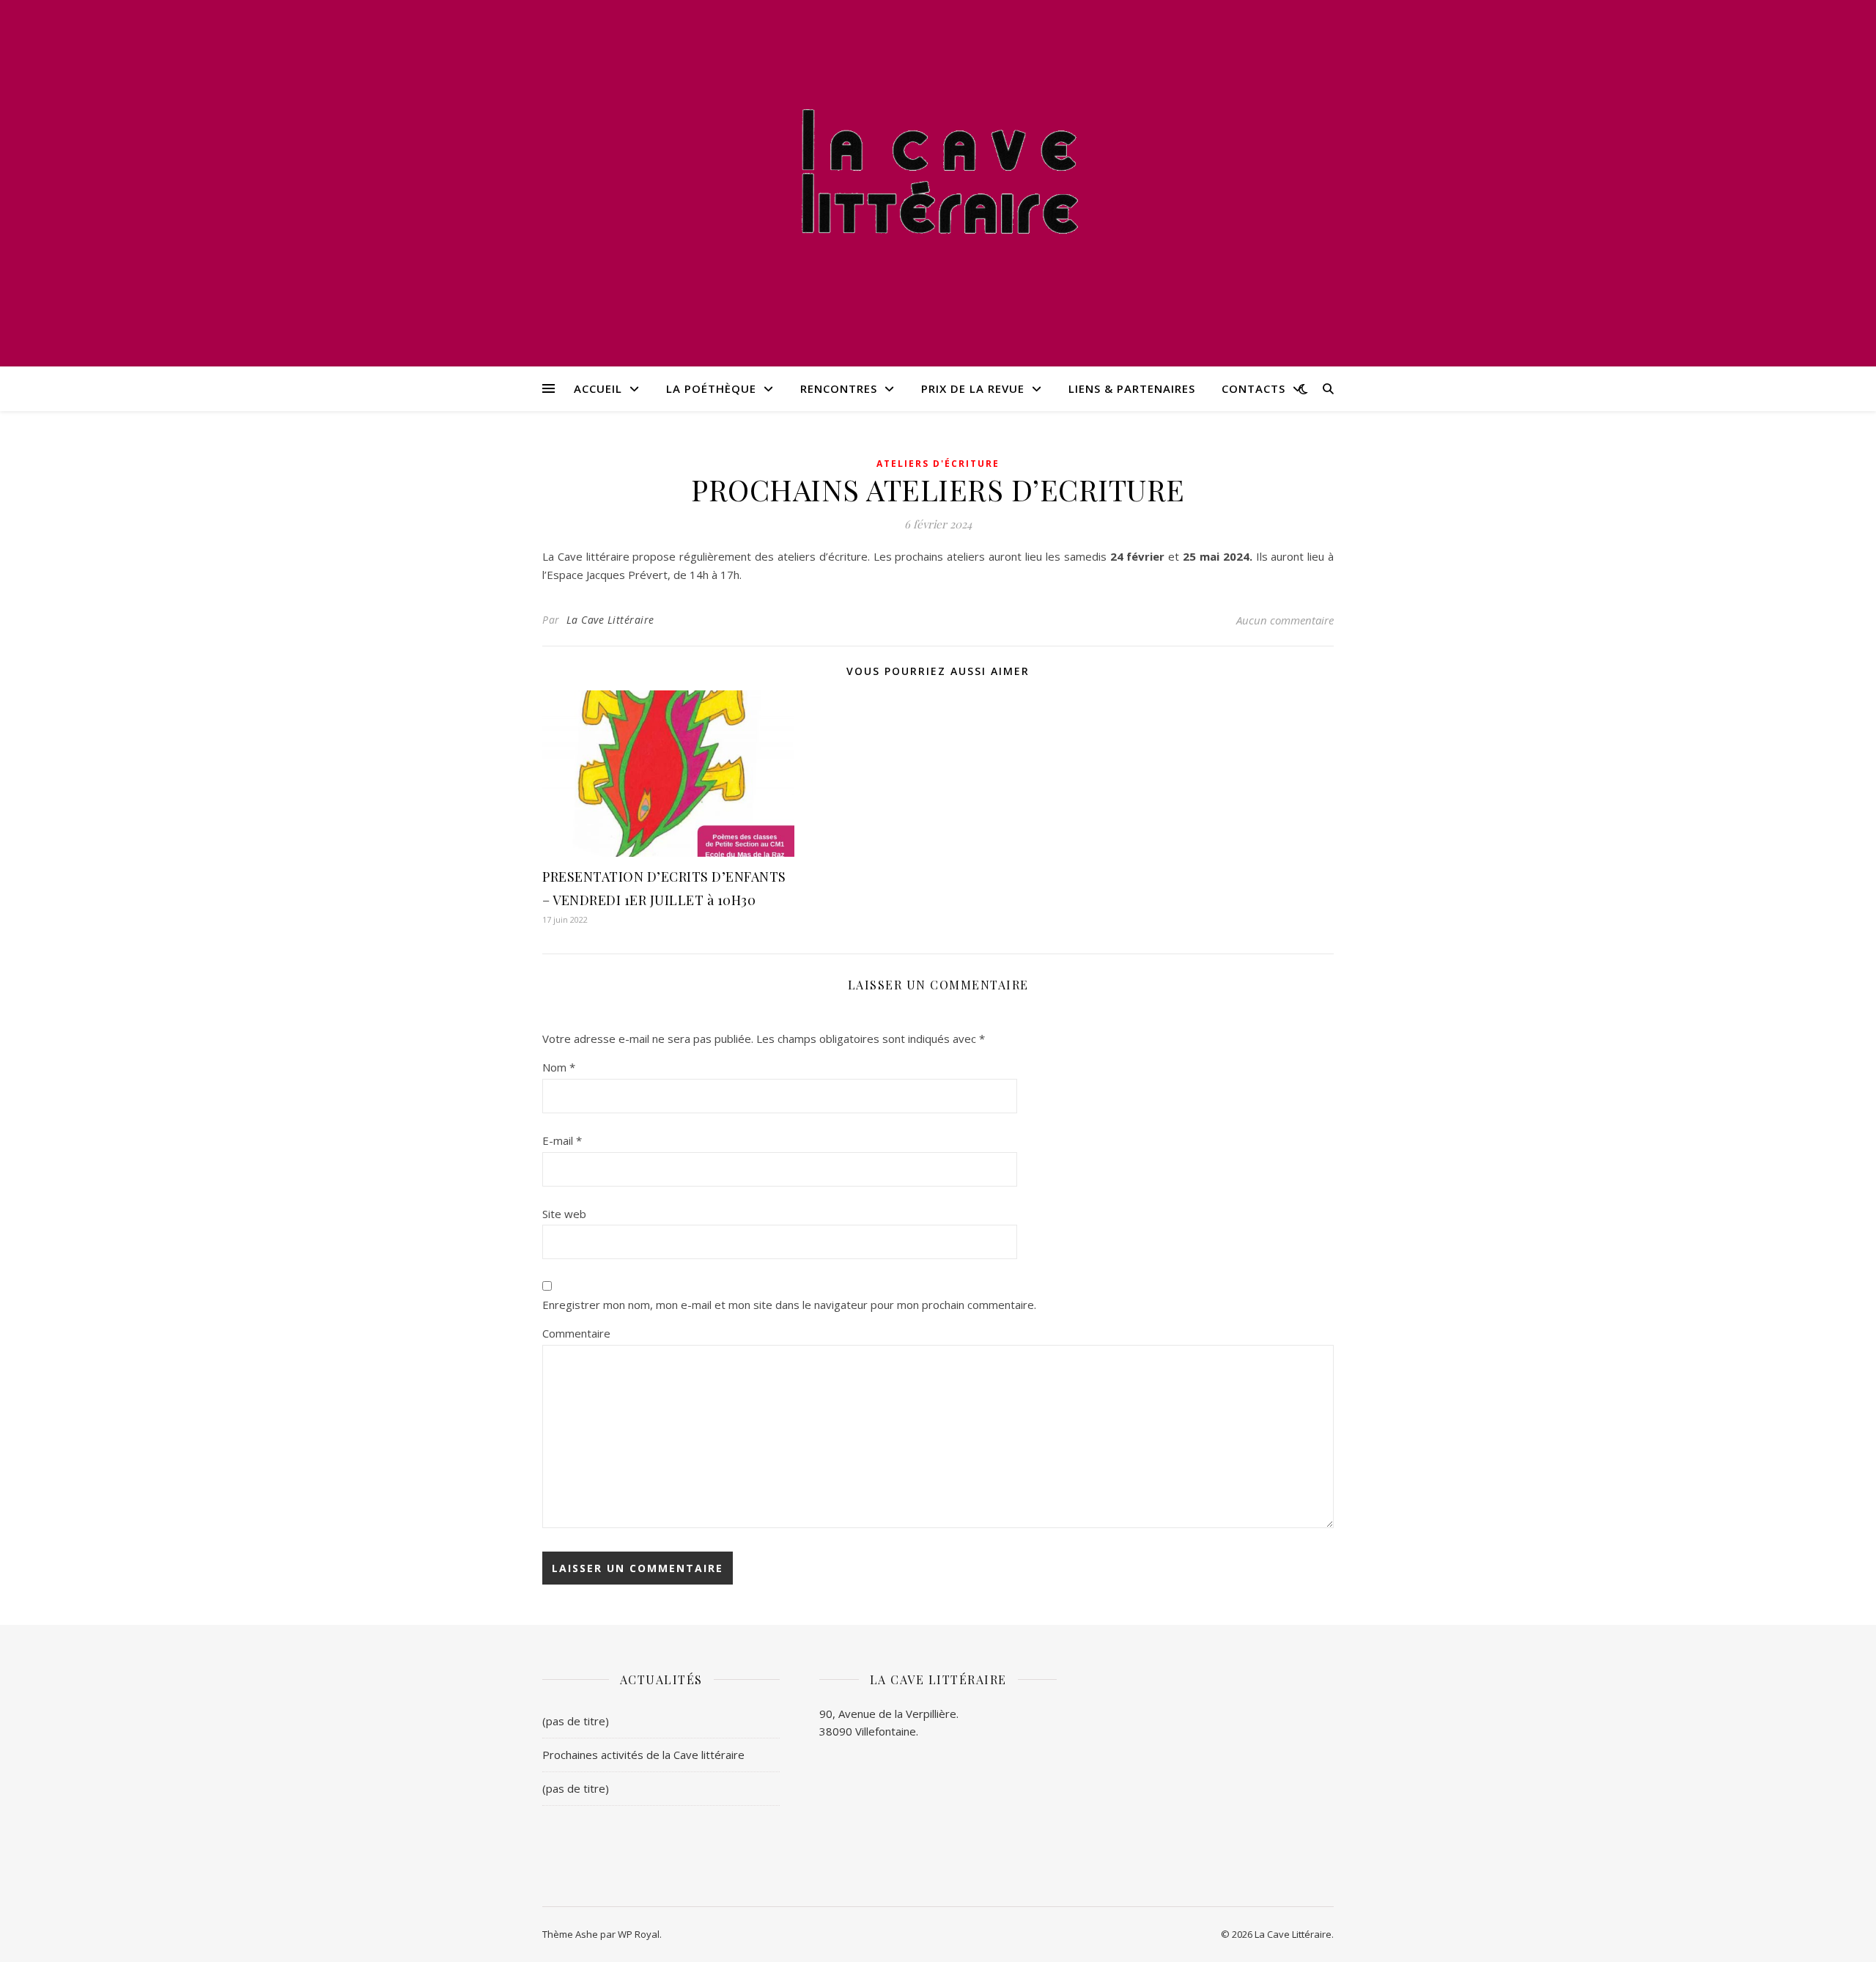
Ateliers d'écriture (938, 464)
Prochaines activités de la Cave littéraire (643, 1755)
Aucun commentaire (1285, 620)
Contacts (1253, 388)
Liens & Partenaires (1132, 388)
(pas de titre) (576, 1721)
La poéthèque (711, 388)
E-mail (562, 1140)
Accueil (598, 388)
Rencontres (839, 388)
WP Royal (639, 1934)
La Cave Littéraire (610, 620)
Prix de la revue (973, 388)
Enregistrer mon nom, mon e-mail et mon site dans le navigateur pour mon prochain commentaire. (789, 1305)
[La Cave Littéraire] (938, 174)
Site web (564, 1214)
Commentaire (576, 1333)
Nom (559, 1067)
